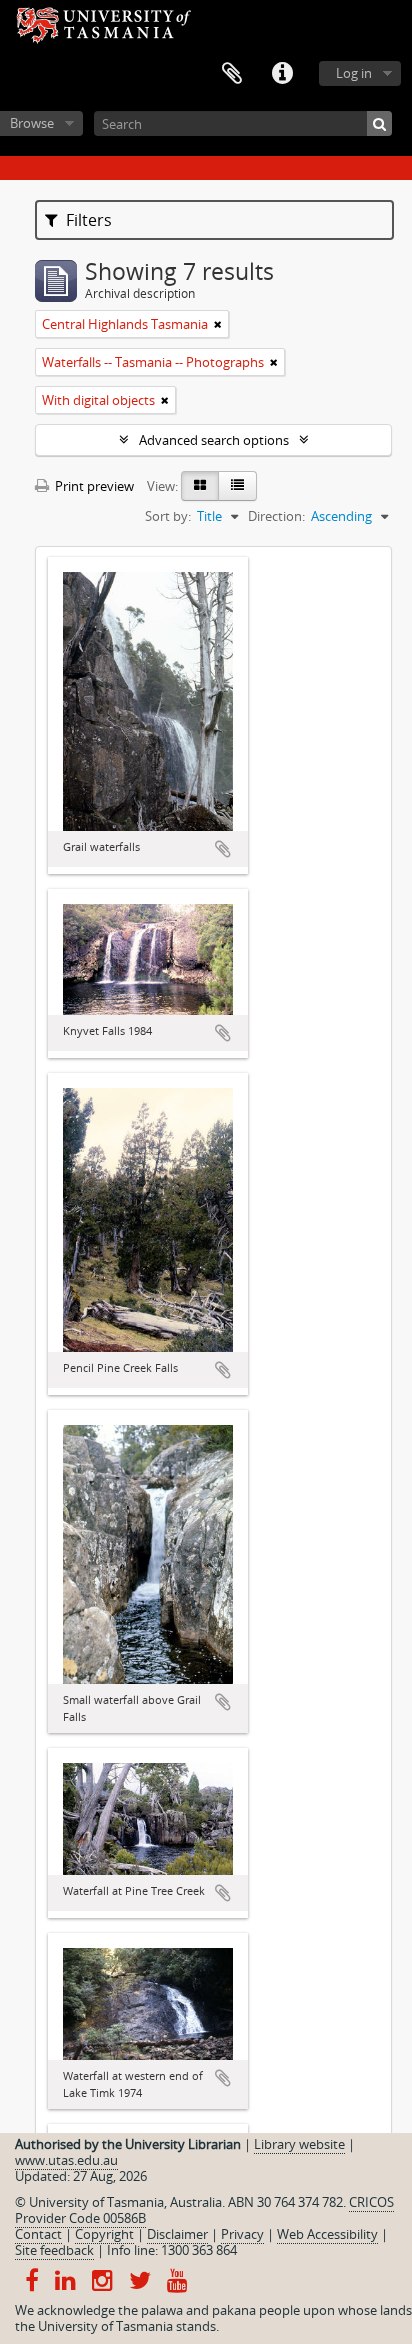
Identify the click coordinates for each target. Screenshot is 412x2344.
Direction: (276, 516)
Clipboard (232, 74)
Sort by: (168, 516)
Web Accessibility (327, 2234)
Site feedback (54, 2250)
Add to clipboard (223, 849)
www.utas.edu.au (66, 2160)
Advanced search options (214, 440)
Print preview (93, 486)
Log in (354, 73)
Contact (38, 2234)
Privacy (242, 2234)
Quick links (282, 74)
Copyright (104, 2234)
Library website (299, 2144)
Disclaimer (177, 2234)
